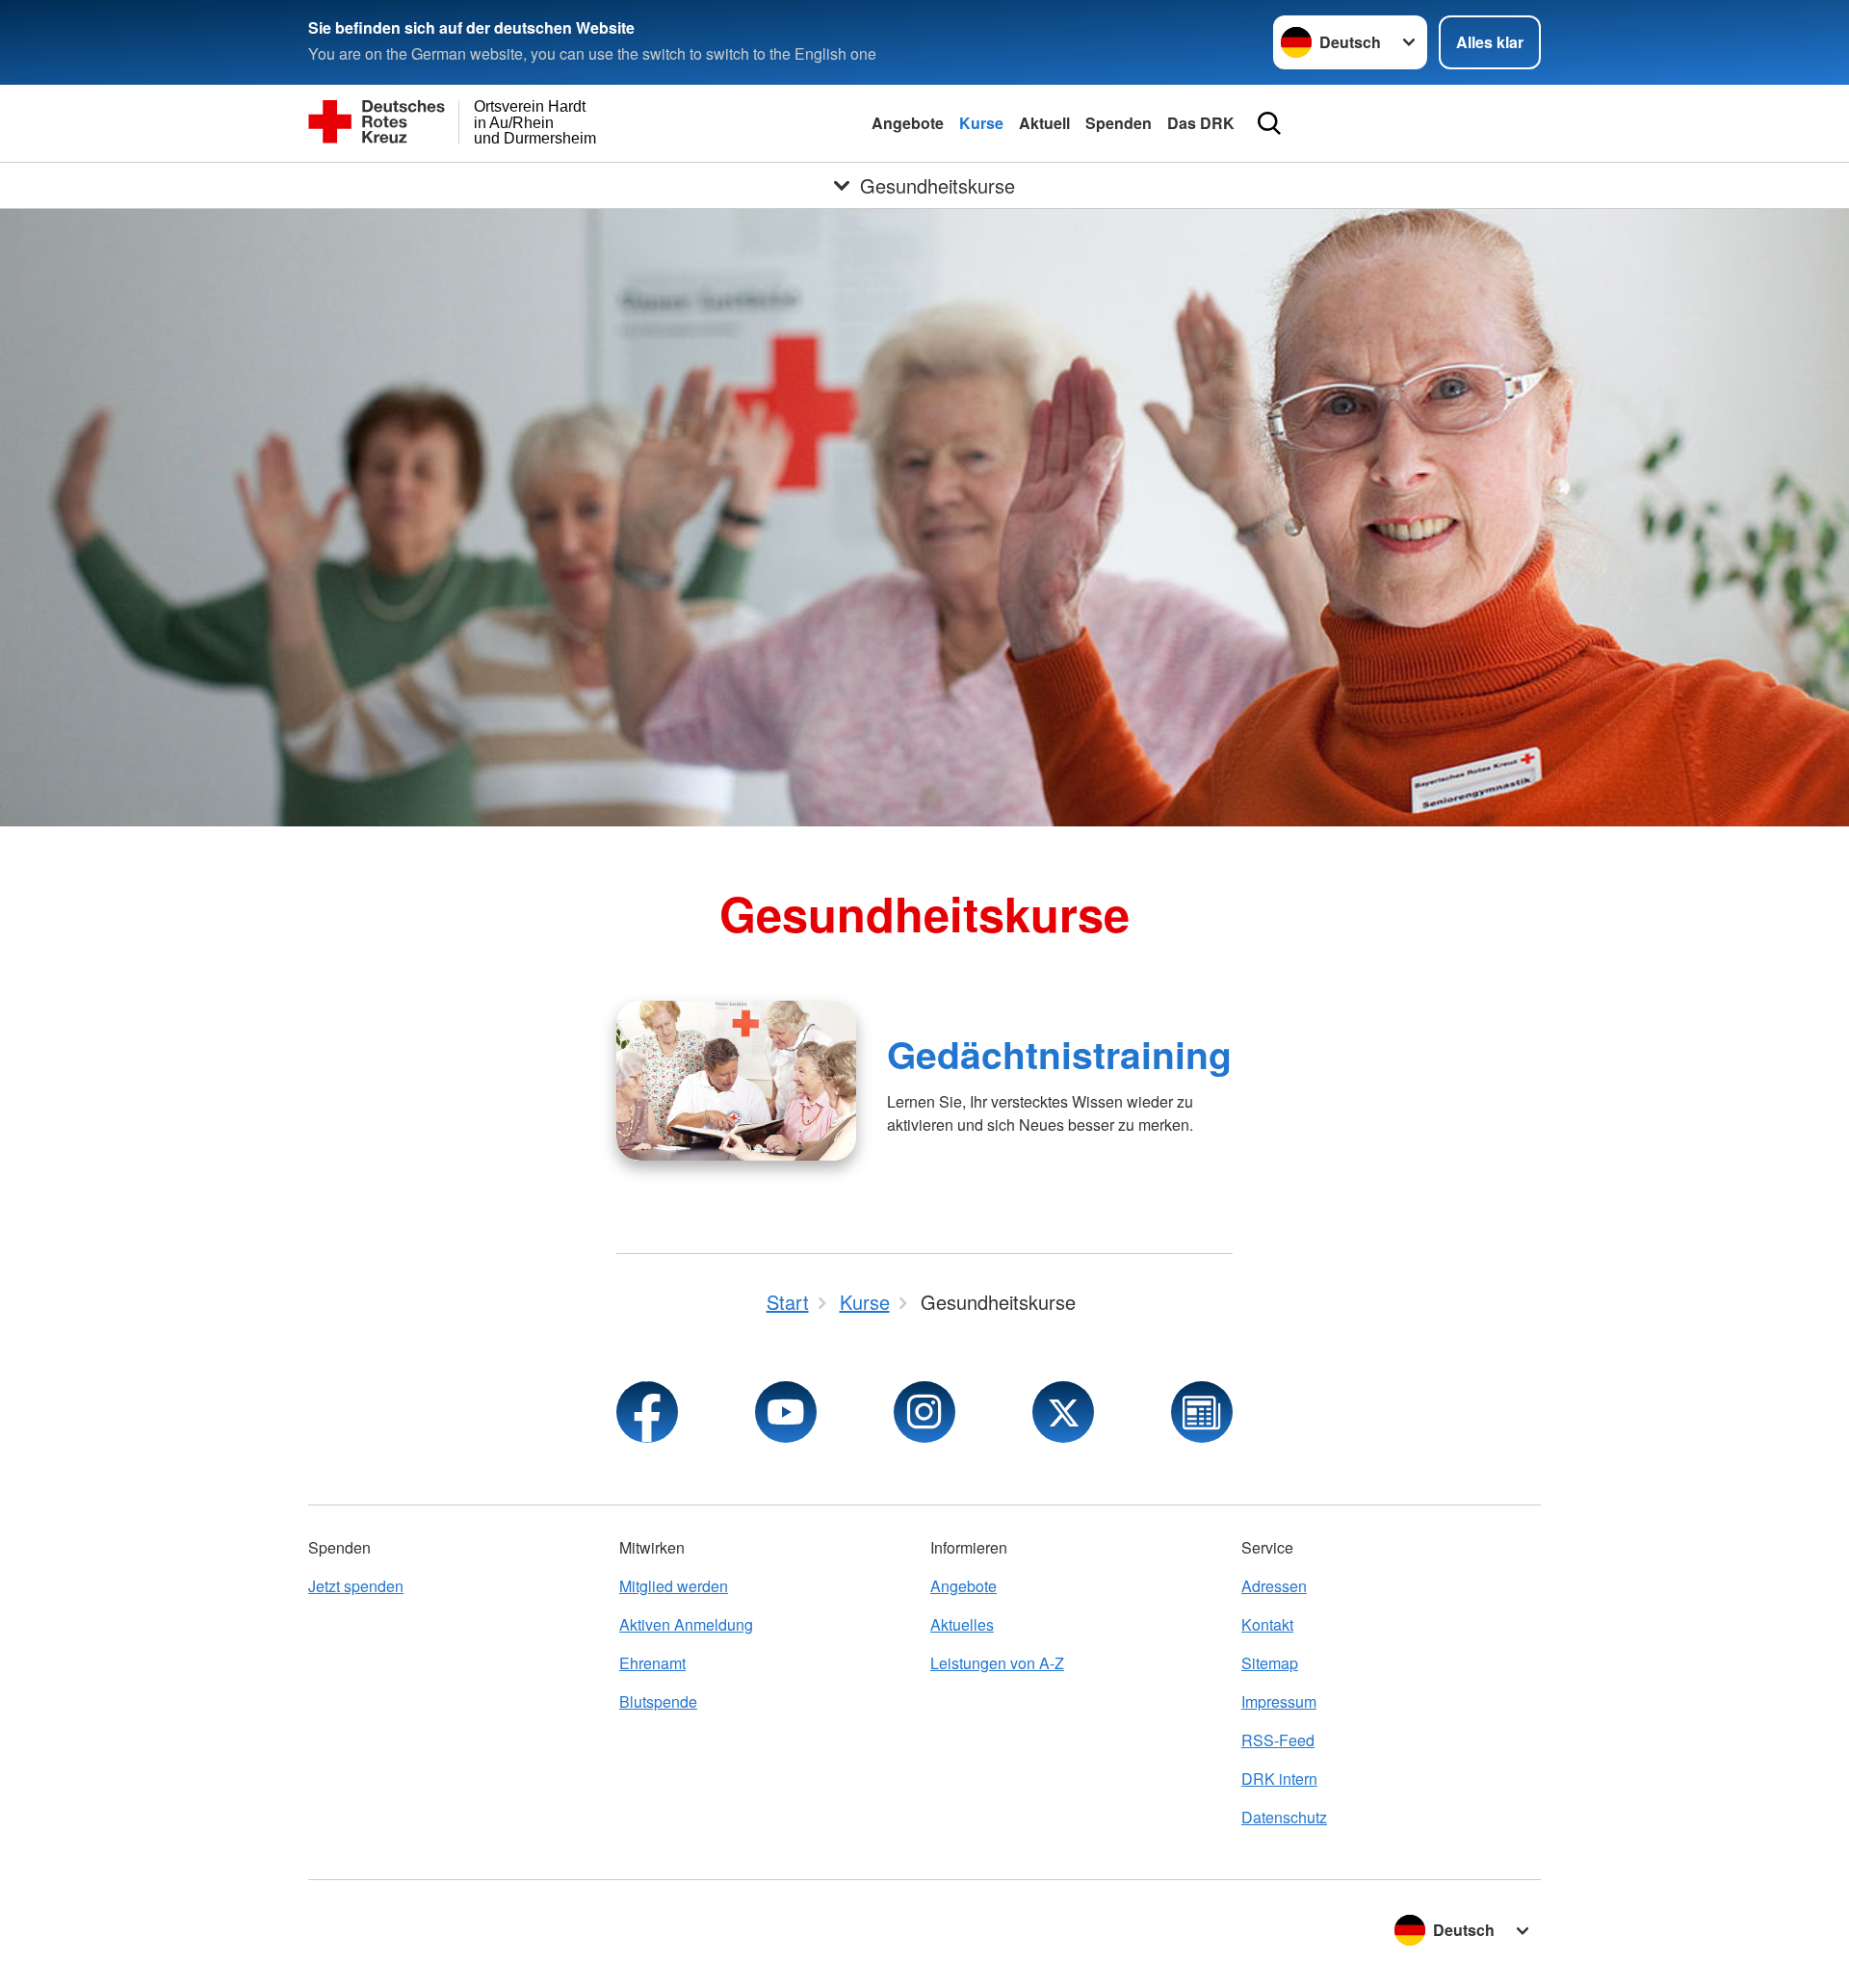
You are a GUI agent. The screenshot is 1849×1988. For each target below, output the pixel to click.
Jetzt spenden (356, 1586)
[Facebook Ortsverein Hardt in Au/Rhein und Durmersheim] (647, 1412)
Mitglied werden (674, 1586)
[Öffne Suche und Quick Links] (1269, 123)
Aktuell (1044, 123)
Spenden (1119, 123)
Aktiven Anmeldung (686, 1624)
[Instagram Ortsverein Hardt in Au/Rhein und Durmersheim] (924, 1412)
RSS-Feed (1278, 1740)
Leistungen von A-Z (997, 1663)
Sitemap (1270, 1663)
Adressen (1274, 1586)
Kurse (981, 123)
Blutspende (658, 1701)
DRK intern (1279, 1779)
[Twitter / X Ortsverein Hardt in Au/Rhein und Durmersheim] (1063, 1412)
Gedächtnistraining (1059, 1054)
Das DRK (1201, 123)
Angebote (908, 123)
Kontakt (1267, 1624)
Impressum (1279, 1701)
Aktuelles (962, 1624)
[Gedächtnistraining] (736, 1081)
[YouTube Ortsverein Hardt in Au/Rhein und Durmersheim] (786, 1412)
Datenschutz (1284, 1817)
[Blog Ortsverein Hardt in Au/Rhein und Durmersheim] (1202, 1412)
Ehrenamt (652, 1663)
